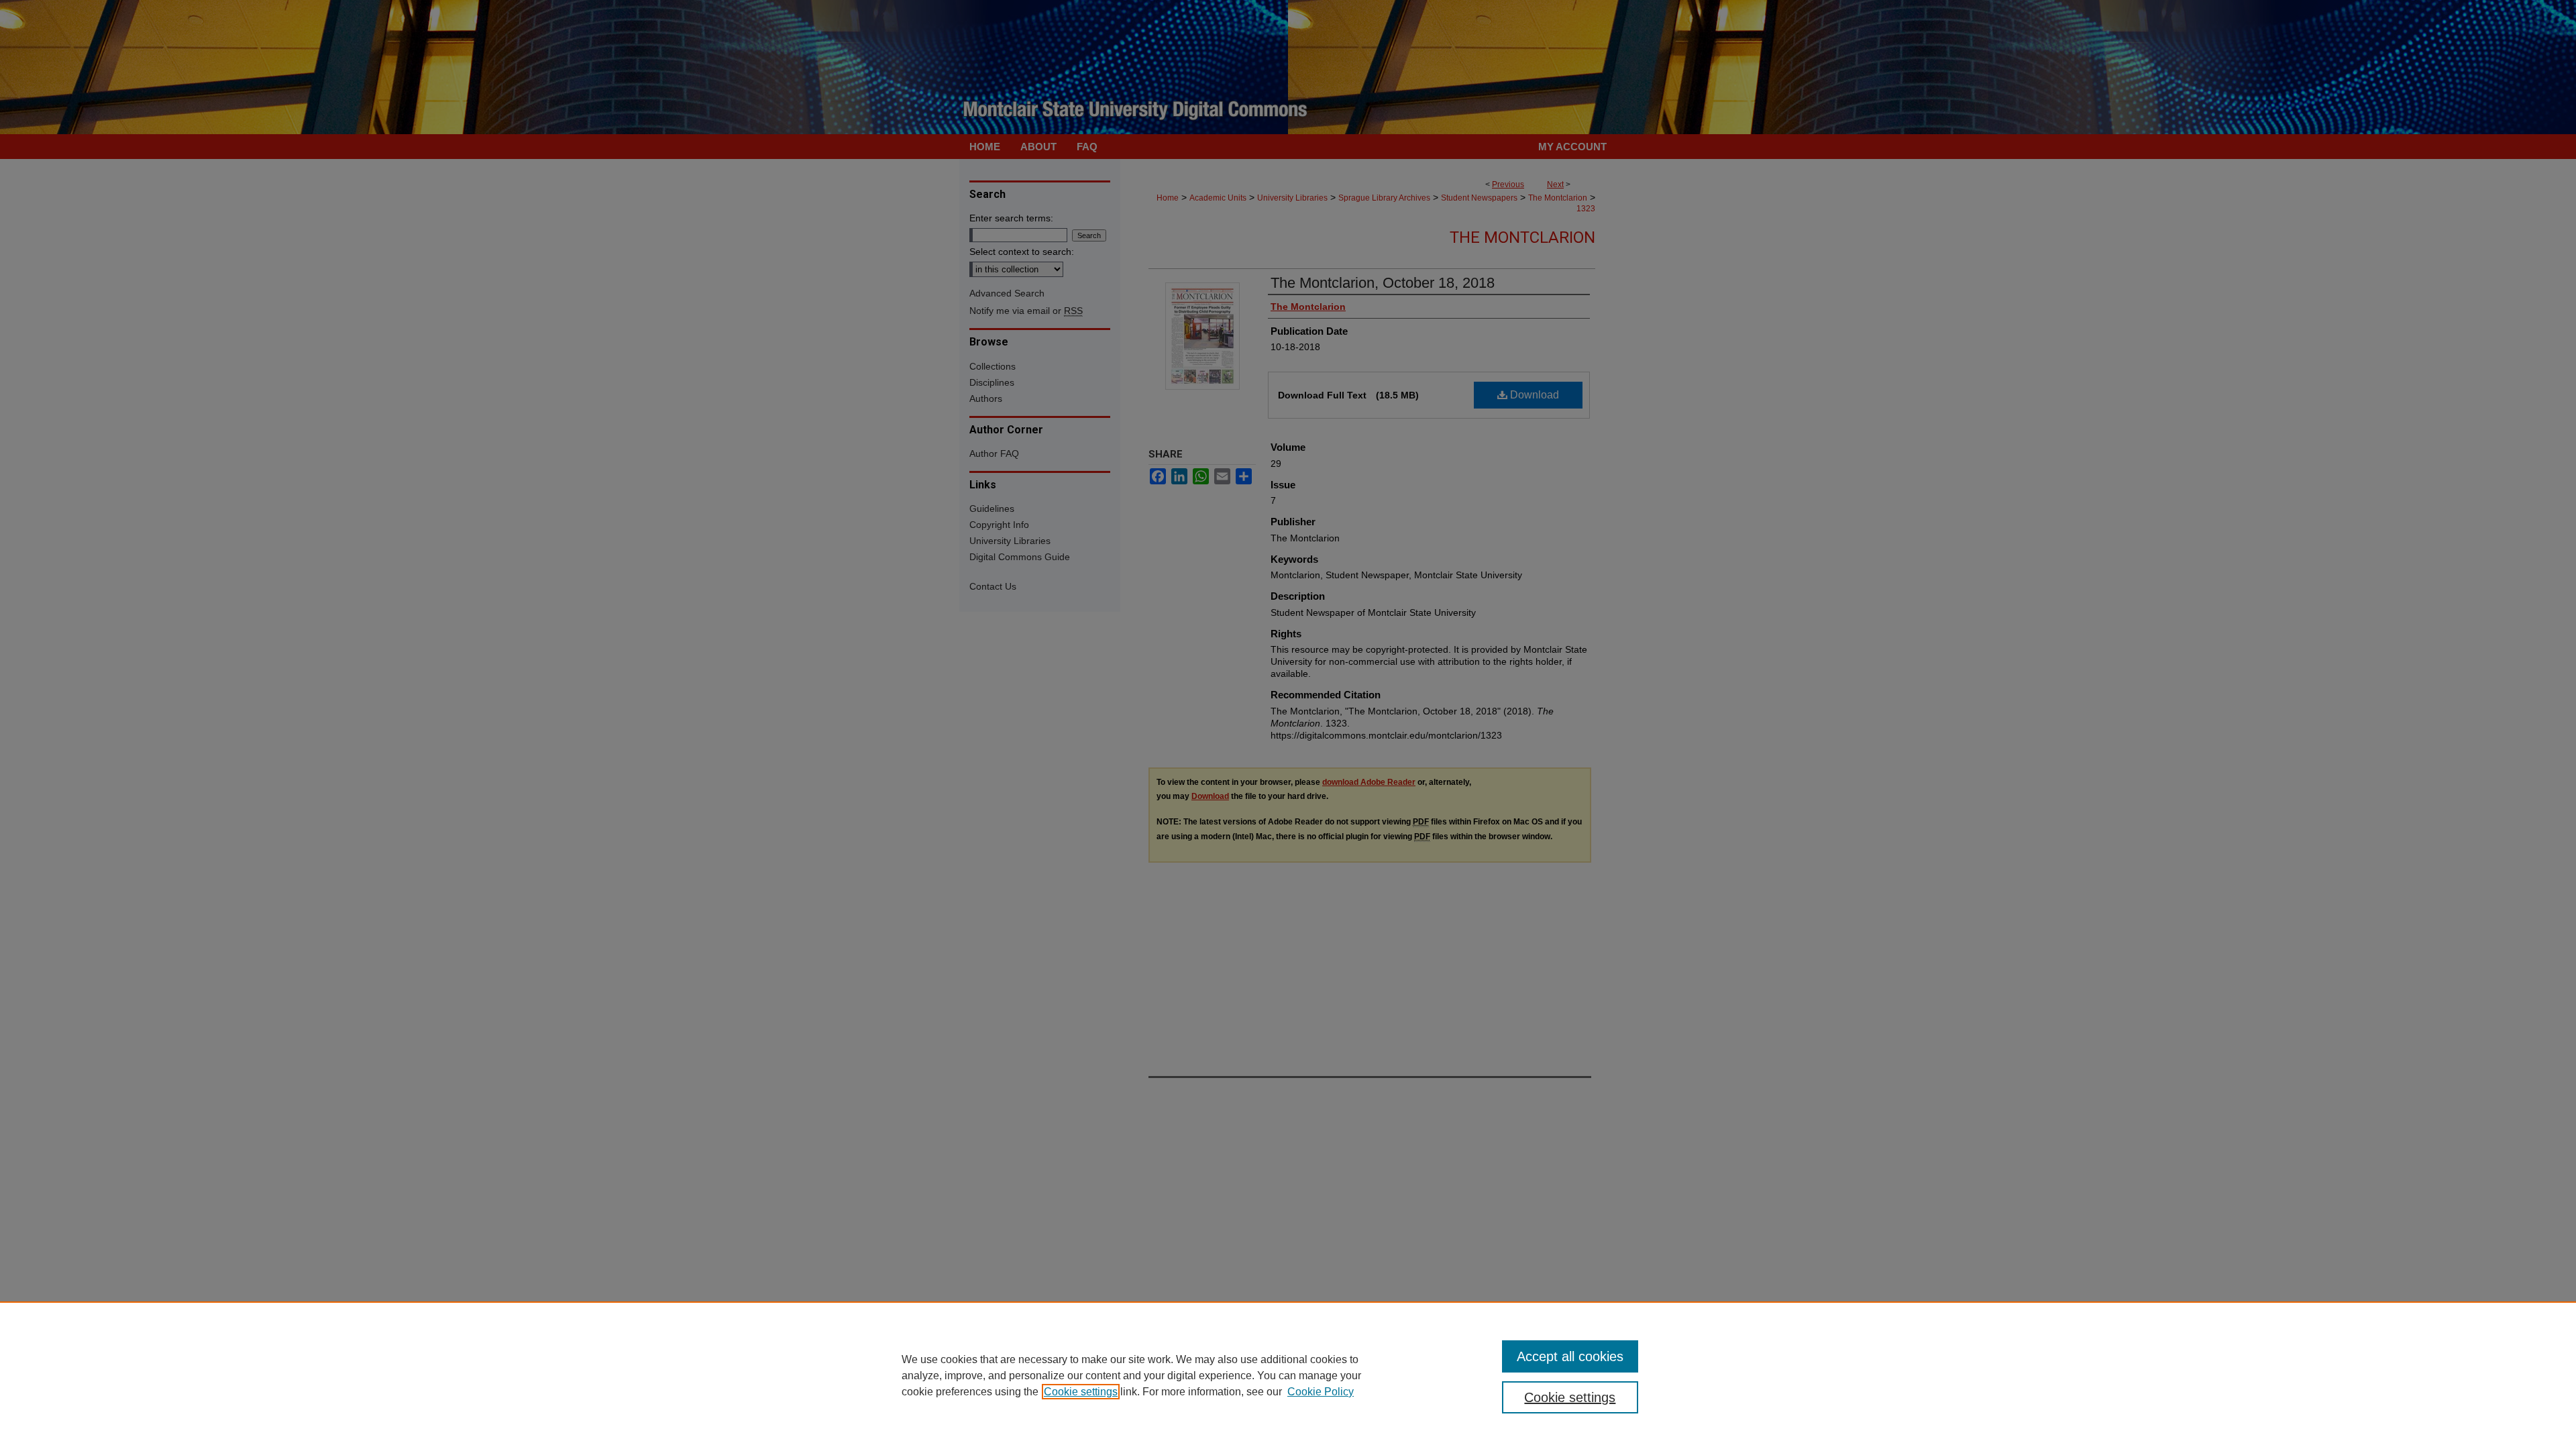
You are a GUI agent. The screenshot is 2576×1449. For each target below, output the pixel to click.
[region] (1288, 1375)
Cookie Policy (1321, 1392)
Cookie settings (1081, 1392)
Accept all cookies (1570, 1356)
